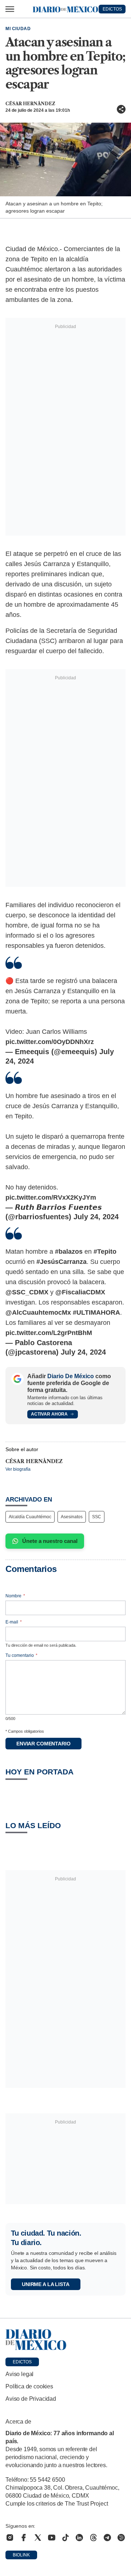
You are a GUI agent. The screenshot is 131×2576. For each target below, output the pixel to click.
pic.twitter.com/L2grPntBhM (49, 1333)
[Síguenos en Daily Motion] (121, 2538)
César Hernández (30, 104)
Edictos (22, 2362)
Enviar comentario (43, 1744)
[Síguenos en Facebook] (24, 2538)
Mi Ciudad (18, 29)
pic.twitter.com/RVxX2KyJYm (51, 1197)
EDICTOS (112, 9)
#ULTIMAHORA (96, 1312)
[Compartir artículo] (121, 109)
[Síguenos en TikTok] (65, 2538)
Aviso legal (19, 2374)
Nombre (15, 1596)
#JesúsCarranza (61, 1262)
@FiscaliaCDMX (80, 1292)
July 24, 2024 (96, 1217)
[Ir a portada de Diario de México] (65, 2340)
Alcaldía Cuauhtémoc (30, 1517)
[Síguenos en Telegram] (107, 2538)
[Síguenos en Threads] (94, 2538)
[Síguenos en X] (38, 2538)
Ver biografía (18, 1469)
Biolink (21, 2555)
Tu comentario (21, 1655)
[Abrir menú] (10, 9)
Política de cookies (29, 2386)
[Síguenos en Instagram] (10, 2538)
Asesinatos (72, 1517)
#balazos (69, 1252)
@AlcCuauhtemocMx (38, 1312)
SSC (97, 1517)
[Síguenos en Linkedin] (79, 2538)
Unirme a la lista (46, 2284)
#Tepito (105, 1252)
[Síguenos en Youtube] (52, 2538)
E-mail (14, 1622)
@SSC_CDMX (27, 1292)
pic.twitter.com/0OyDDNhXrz (50, 1042)
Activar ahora (49, 1414)
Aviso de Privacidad (31, 2399)
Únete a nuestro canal (50, 1541)
